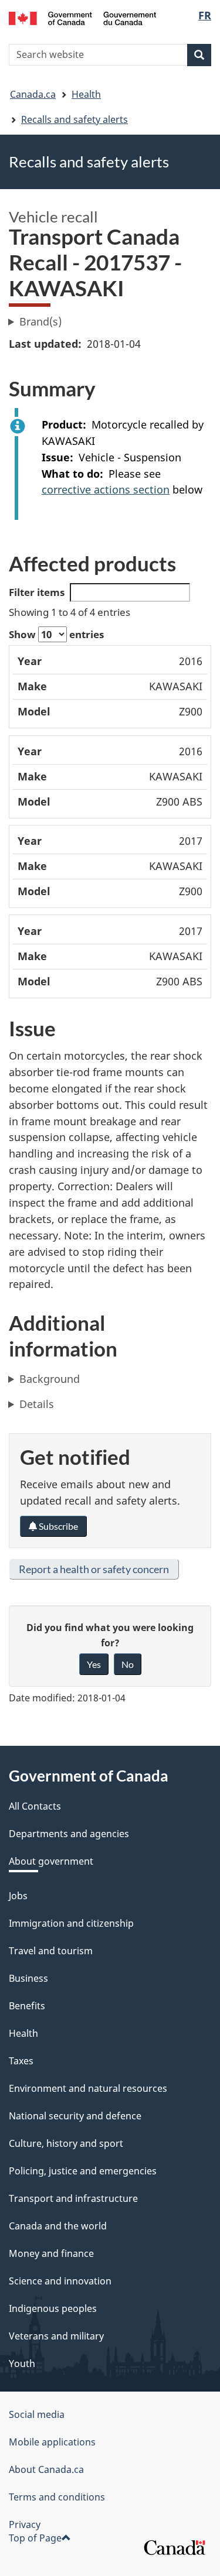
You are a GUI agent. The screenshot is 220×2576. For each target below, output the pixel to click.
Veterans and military (56, 2336)
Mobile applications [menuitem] (52, 2442)
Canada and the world (58, 2226)
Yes (94, 1664)
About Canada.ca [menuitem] (46, 2469)
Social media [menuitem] (37, 2414)
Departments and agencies (69, 1834)
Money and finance (51, 2253)
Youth (22, 2363)
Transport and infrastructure (73, 2198)
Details (37, 1404)
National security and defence (75, 2116)
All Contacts (35, 1806)
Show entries (56, 634)
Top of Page (35, 2538)
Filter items (37, 592)
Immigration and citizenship (71, 1923)
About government (51, 1861)
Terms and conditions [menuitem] (57, 2497)
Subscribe (57, 1526)
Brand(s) (40, 321)
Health (86, 94)
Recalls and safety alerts (75, 119)
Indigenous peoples (53, 2308)
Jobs (18, 1896)
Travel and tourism (51, 1951)
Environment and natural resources (88, 2088)
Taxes (21, 2061)
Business (28, 1978)
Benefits (27, 2006)
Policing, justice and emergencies (83, 2171)
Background (50, 1379)
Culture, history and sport (66, 2143)
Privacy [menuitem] (25, 2524)
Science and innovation (60, 2281)
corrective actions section (106, 489)
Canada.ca (33, 94)
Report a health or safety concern (94, 1569)
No (128, 1664)
